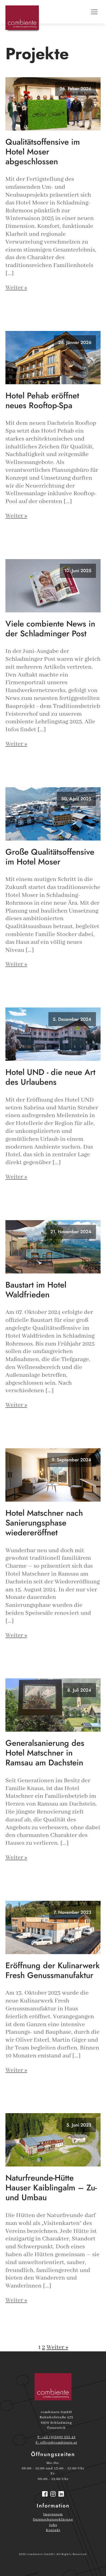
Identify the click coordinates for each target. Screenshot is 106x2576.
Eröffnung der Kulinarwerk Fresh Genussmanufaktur (53, 1970)
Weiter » (16, 288)
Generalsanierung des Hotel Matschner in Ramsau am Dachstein (45, 1753)
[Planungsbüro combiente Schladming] (53, 2387)
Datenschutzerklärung (53, 2520)
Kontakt (53, 2530)
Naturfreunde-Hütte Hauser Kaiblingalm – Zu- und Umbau (51, 2188)
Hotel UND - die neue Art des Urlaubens (50, 1077)
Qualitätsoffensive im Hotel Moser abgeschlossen (43, 152)
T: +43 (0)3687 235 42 (56, 2437)
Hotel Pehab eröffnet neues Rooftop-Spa (42, 401)
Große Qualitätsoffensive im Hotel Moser (50, 857)
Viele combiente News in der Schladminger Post (50, 629)
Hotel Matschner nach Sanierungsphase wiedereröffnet (44, 1523)
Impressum (53, 2514)
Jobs (53, 2525)
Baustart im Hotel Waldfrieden (36, 1290)
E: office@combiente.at (56, 2443)
